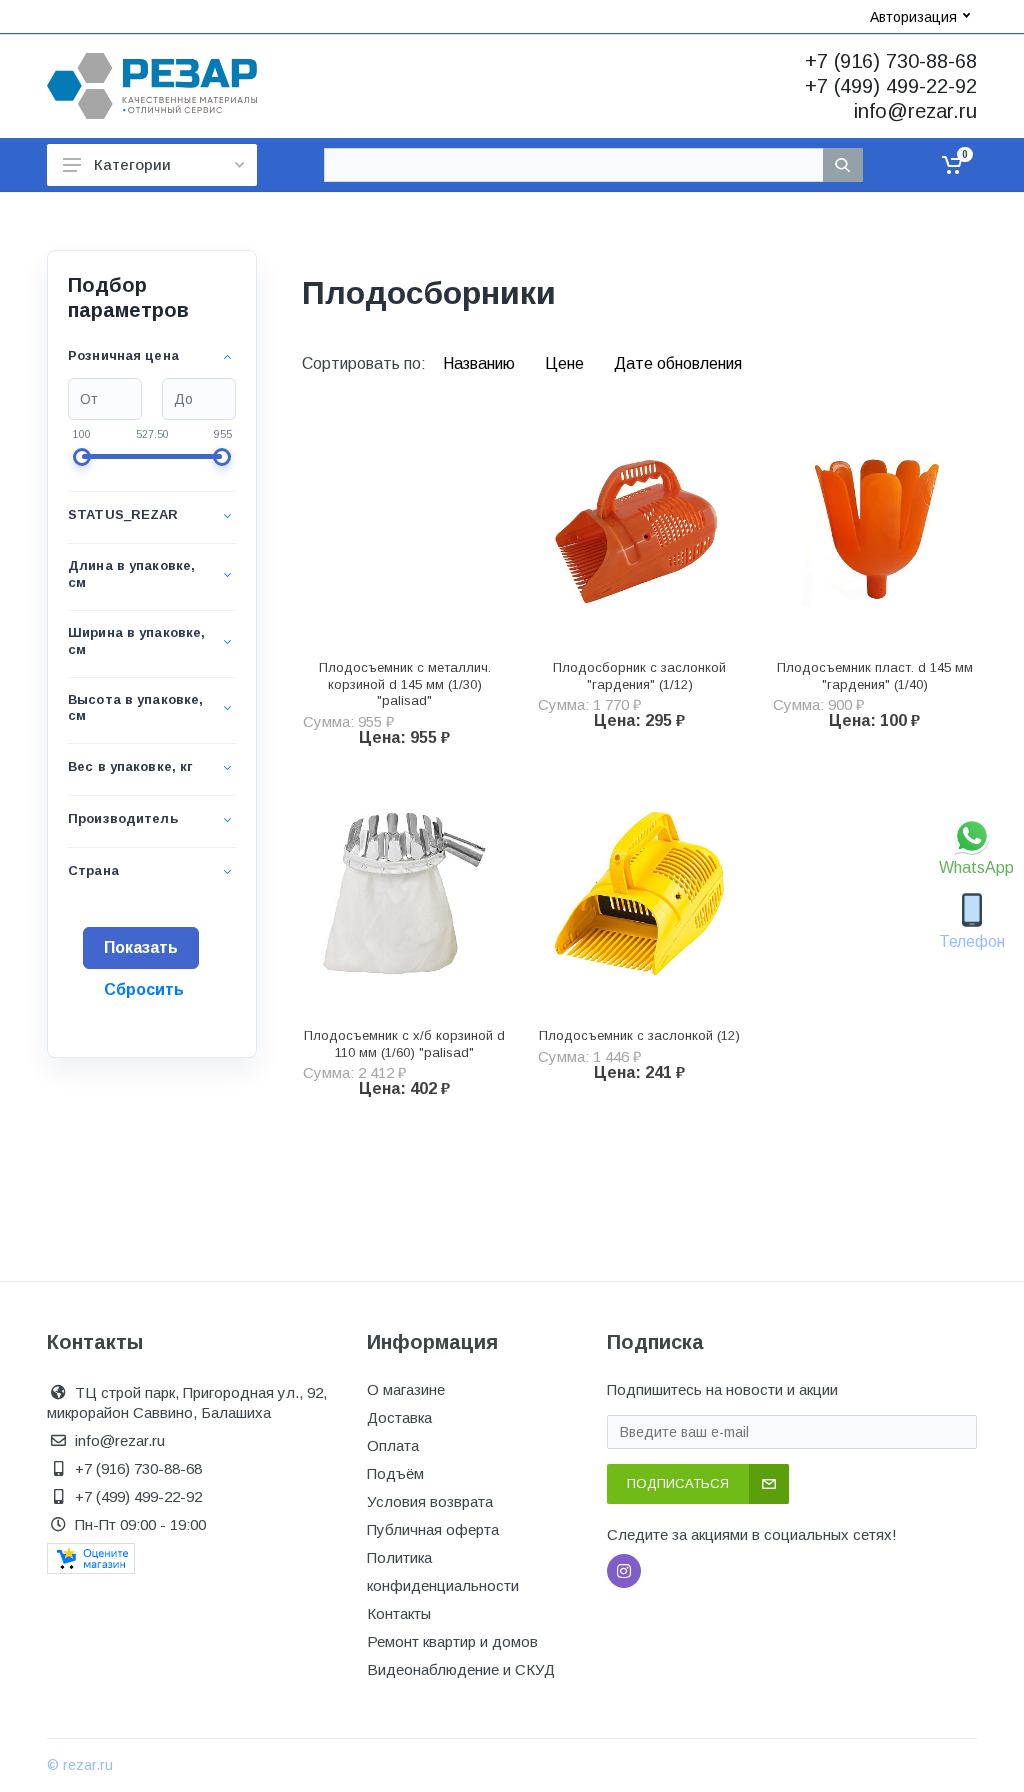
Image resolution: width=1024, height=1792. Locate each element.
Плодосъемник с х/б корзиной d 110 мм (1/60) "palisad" (404, 1044)
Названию (481, 363)
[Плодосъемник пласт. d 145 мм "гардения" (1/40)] (874, 525)
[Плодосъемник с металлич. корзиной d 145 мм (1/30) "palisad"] (404, 525)
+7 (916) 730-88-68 (891, 61)
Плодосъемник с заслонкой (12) (639, 1035)
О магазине (406, 1389)
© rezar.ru (80, 1765)
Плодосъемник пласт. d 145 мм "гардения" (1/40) (875, 676)
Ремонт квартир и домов (452, 1641)
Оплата (393, 1445)
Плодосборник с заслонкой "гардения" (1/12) (639, 676)
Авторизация (913, 17)
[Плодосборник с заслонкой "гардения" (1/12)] (639, 525)
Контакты (399, 1613)
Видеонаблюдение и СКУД (461, 1669)
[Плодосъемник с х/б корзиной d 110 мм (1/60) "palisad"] (404, 893)
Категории (132, 164)
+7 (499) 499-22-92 (891, 86)
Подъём (395, 1473)
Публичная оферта (433, 1529)
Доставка (399, 1417)
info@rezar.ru (915, 111)
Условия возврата (430, 1501)
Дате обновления (678, 363)
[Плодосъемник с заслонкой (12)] (639, 893)
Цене (566, 363)
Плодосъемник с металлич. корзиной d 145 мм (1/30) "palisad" (405, 684)
